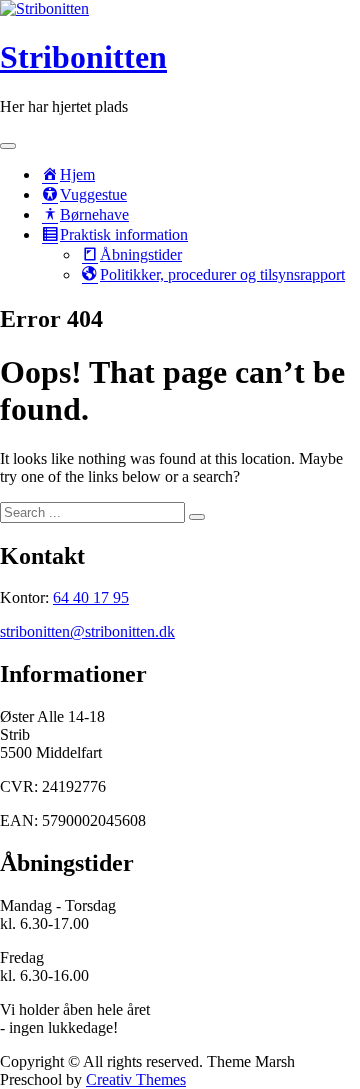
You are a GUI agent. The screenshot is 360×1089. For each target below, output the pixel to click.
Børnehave (94, 214)
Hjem (77, 174)
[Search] (197, 517)
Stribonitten (83, 57)
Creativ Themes (136, 1079)
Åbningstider (141, 254)
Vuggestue (93, 194)
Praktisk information (124, 234)
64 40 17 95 (91, 597)
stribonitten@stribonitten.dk (87, 631)
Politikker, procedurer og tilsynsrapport (222, 274)
